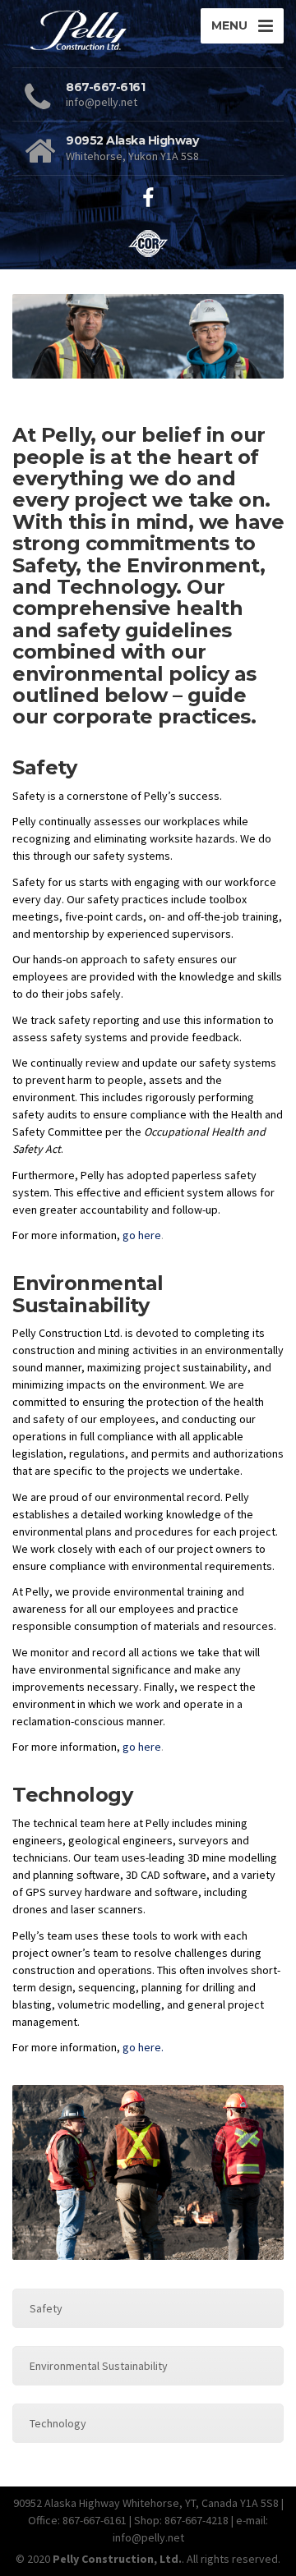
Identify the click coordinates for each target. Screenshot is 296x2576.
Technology (58, 2423)
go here (142, 1235)
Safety (46, 2308)
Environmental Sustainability (99, 2366)
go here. (143, 2047)
